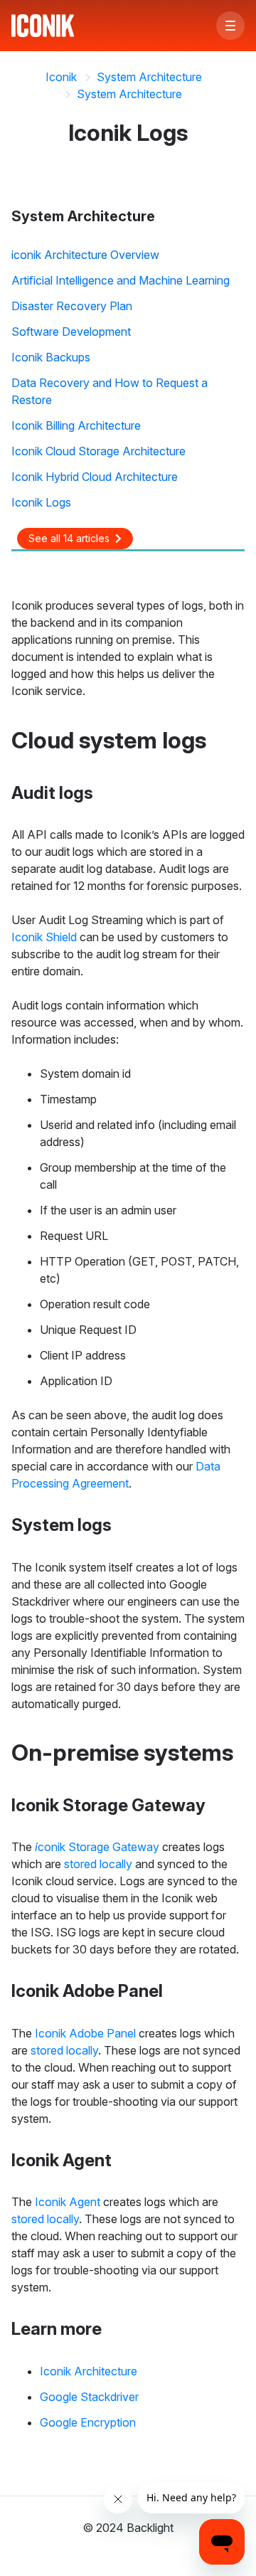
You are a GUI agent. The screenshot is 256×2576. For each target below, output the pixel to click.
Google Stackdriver (89, 2397)
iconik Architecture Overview (85, 255)
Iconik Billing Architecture (76, 425)
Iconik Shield (44, 937)
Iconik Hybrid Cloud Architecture (95, 477)
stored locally (98, 1864)
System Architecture (149, 77)
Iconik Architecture (89, 2371)
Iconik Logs (41, 502)
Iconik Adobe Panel (85, 2033)
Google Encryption (88, 2422)
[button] (230, 26)
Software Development (71, 332)
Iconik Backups (51, 357)
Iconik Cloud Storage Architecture (98, 451)
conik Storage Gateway (97, 1847)
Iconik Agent (68, 2202)
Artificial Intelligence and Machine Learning (121, 280)
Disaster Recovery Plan (72, 306)
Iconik (61, 77)
